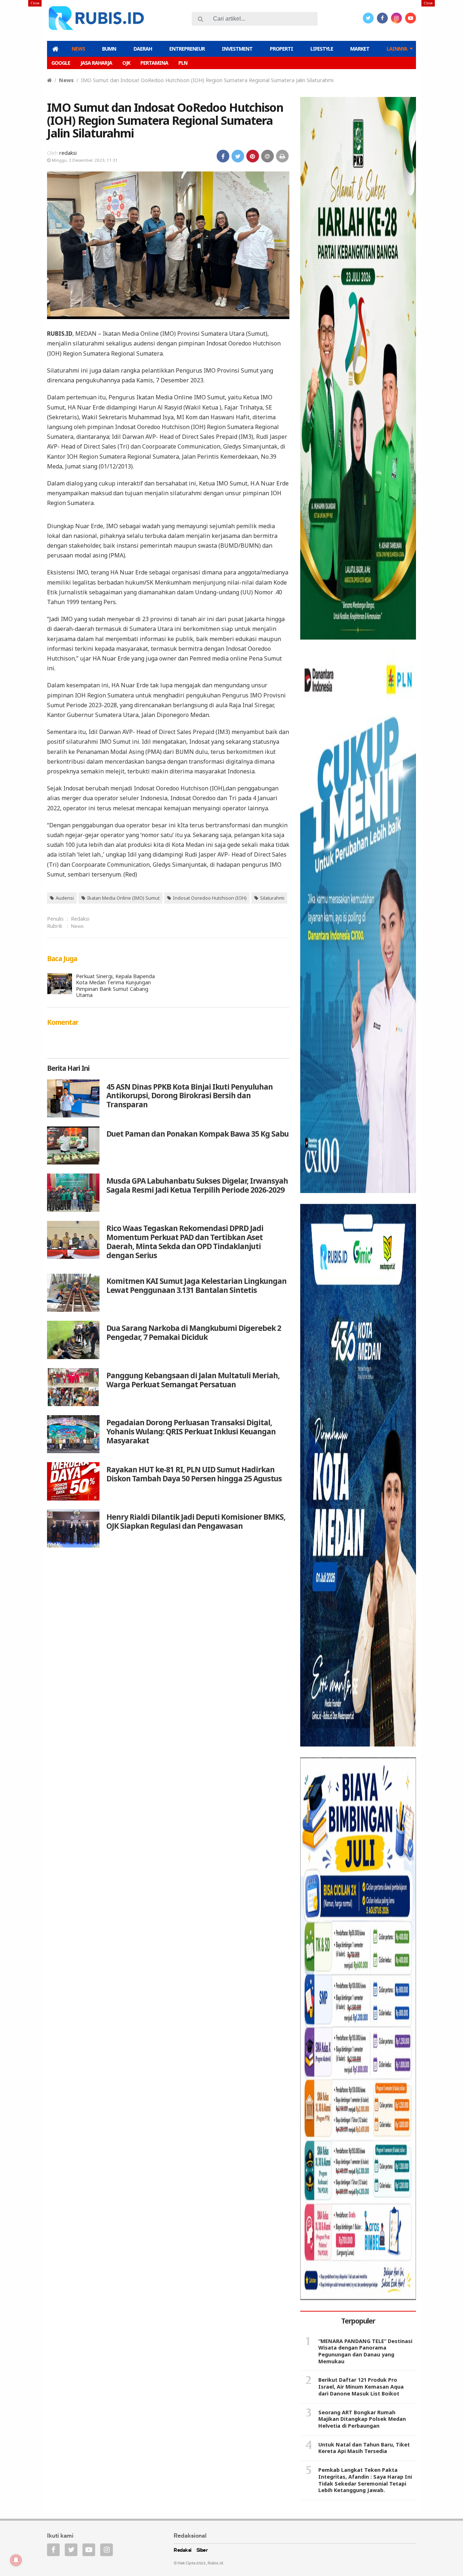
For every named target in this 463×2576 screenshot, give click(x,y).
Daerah (143, 49)
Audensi (65, 898)
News (78, 49)
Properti (281, 49)
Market (360, 49)
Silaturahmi (272, 898)
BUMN (109, 49)
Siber (202, 2550)
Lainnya (397, 49)
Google (61, 63)
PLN (183, 63)
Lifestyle (322, 49)
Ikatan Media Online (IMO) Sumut (123, 898)
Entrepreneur (187, 49)
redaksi (68, 153)
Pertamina (154, 63)
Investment (237, 49)
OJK (126, 63)
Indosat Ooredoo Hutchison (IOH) (210, 898)
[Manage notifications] (16, 2560)
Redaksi (80, 919)
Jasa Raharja (96, 63)
